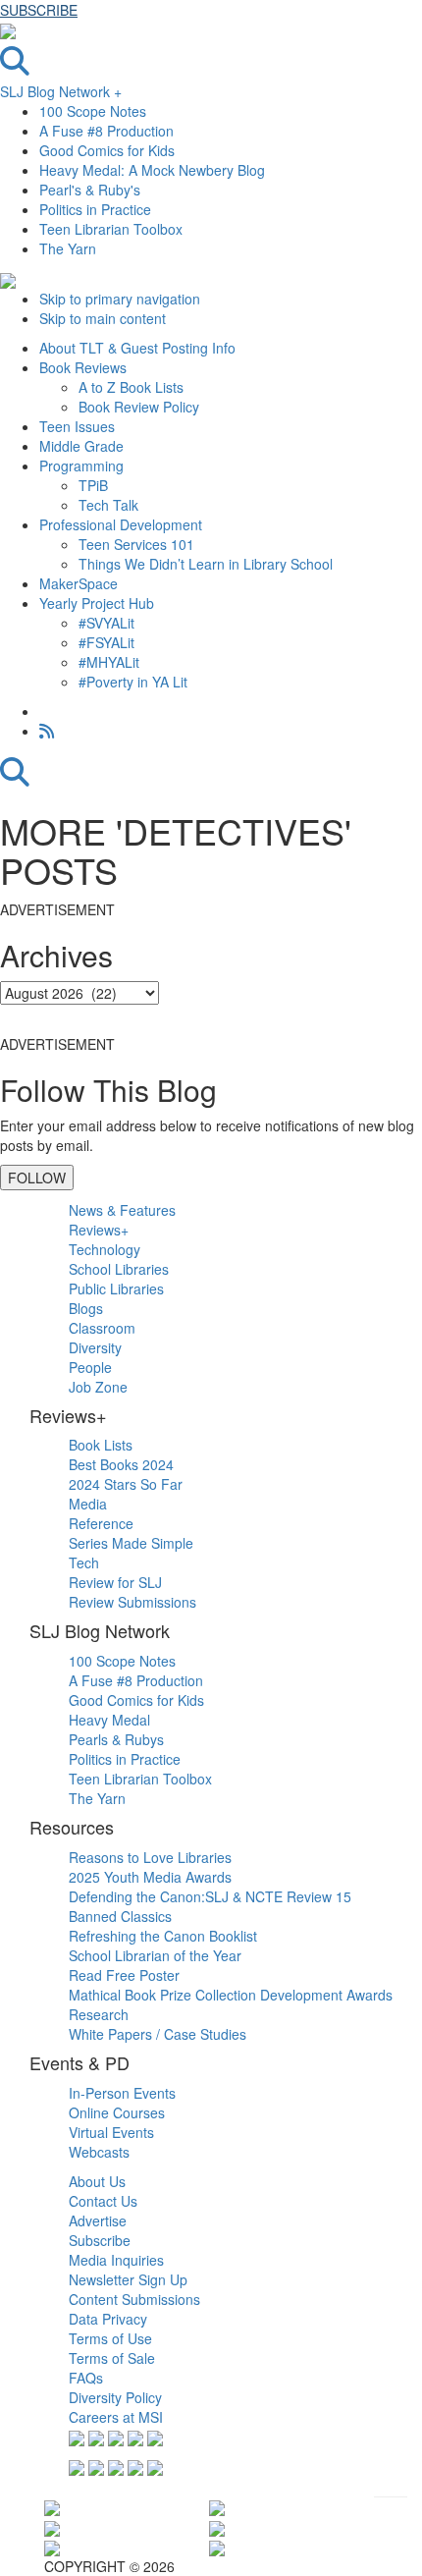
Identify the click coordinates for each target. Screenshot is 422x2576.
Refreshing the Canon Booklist (163, 1936)
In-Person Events (122, 2093)
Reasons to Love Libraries (150, 1857)
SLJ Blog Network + (61, 91)
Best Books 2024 (121, 1464)
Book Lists (101, 1445)
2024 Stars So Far (126, 1484)
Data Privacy (108, 2319)
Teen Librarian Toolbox (111, 229)
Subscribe (100, 2240)
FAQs (86, 2378)
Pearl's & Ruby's (90, 190)
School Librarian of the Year (155, 1955)
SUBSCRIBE (39, 10)
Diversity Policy (115, 2397)
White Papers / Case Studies (158, 2034)
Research (99, 2014)
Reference (101, 1523)
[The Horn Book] (217, 2506)
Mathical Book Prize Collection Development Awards (231, 1995)
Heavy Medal (109, 1720)
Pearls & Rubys (116, 1739)
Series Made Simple (131, 1543)
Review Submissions (132, 1602)
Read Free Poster (124, 1975)
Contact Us (103, 2201)
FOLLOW (37, 1178)
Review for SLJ (115, 1582)
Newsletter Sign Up (128, 2279)
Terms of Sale (112, 2358)
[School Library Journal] (217, 2526)
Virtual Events (111, 2132)
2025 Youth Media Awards (150, 1877)
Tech (84, 1562)
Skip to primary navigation (120, 299)
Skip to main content (103, 318)
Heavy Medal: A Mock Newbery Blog (152, 170)
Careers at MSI (116, 2417)
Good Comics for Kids (107, 150)
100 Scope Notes (93, 111)
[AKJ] (52, 2547)
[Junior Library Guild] (217, 2547)
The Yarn (68, 248)
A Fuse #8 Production (106, 131)
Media (88, 1504)
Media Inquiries (116, 2260)
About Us (97, 2181)
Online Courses (117, 2112)
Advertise (98, 2220)
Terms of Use (110, 2338)
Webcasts (99, 2152)
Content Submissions (134, 2299)
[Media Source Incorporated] (52, 2506)
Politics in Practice (95, 209)
